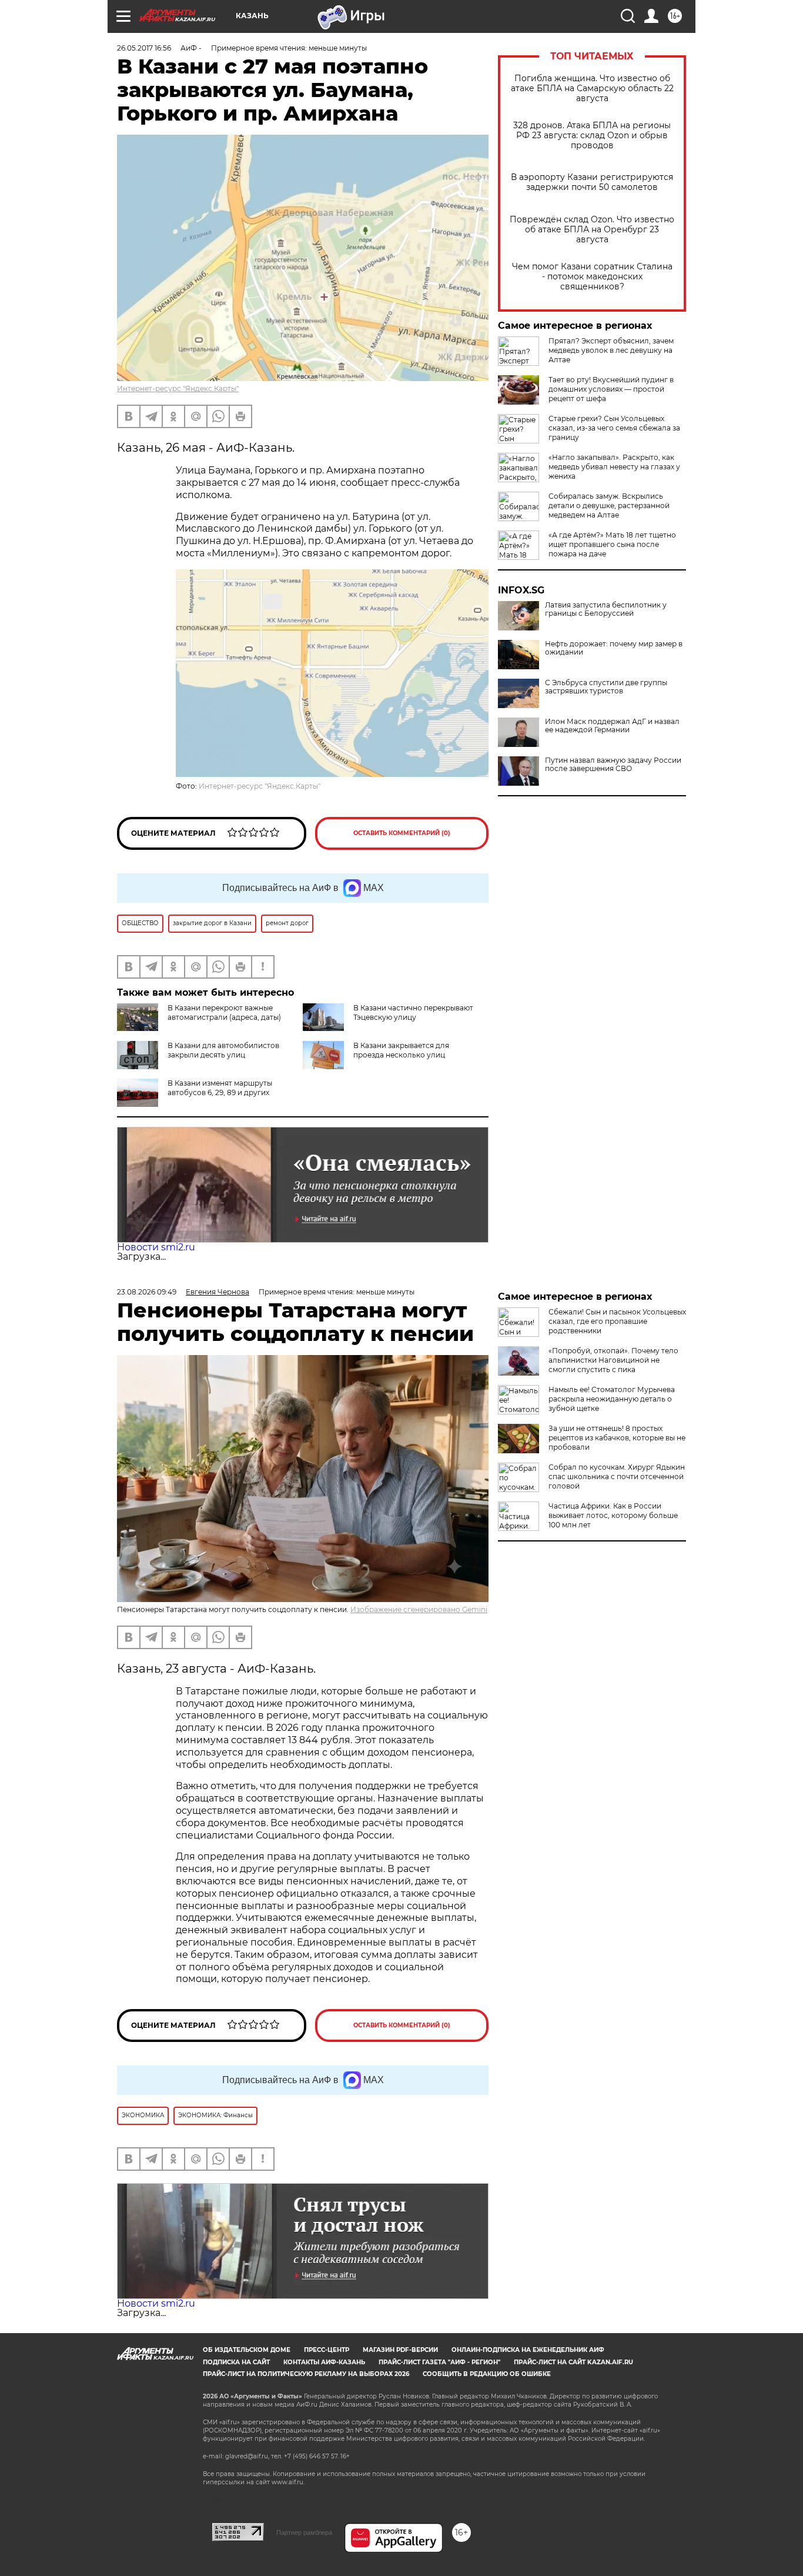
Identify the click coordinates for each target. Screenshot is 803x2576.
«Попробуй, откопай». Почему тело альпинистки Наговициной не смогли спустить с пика (613, 1360)
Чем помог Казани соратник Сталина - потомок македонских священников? (592, 277)
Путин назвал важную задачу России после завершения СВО (613, 765)
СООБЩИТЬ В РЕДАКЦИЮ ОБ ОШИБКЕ (487, 2374)
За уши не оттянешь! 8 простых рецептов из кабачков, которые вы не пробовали (617, 1438)
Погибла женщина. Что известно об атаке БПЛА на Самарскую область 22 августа (592, 89)
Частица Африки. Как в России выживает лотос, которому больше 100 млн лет (613, 1515)
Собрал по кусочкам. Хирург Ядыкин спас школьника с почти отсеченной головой (617, 1476)
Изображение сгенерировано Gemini (419, 1609)
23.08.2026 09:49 (147, 1292)
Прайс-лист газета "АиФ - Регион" (439, 2362)
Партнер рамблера (304, 2532)
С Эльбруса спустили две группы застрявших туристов (606, 687)
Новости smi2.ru (156, 1247)
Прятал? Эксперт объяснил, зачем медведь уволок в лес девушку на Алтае (611, 350)
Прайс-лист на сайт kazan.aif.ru (573, 2362)
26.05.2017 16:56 (144, 48)
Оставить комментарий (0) (402, 833)
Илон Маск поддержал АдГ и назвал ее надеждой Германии (612, 726)
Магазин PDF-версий (400, 2350)
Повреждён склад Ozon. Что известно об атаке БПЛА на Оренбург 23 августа (592, 230)
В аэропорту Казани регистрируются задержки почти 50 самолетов (592, 182)
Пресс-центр (327, 2350)
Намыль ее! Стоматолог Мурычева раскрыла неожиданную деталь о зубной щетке (612, 1399)
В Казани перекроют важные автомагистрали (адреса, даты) (224, 1012)
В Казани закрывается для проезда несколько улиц (401, 1050)
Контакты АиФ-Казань (324, 2362)
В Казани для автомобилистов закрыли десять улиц (223, 1050)
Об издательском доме (247, 2350)
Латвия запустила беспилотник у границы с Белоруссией (606, 609)
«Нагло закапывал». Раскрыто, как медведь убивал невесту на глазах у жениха (614, 467)
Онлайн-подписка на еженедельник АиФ (528, 2350)
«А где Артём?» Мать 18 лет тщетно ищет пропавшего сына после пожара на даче (612, 544)
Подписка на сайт (236, 2362)
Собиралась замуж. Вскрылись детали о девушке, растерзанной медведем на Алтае (609, 505)
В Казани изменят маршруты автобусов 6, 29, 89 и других (220, 1088)
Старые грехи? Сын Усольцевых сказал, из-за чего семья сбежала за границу (614, 428)
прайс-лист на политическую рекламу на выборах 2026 (306, 2374)
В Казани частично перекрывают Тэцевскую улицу (413, 1012)
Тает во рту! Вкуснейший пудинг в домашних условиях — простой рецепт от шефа (611, 389)
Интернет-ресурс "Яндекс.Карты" (178, 388)
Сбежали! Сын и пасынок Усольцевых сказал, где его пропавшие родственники (617, 1321)
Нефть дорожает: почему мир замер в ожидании (614, 648)
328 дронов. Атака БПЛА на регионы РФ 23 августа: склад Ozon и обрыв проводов (592, 136)
